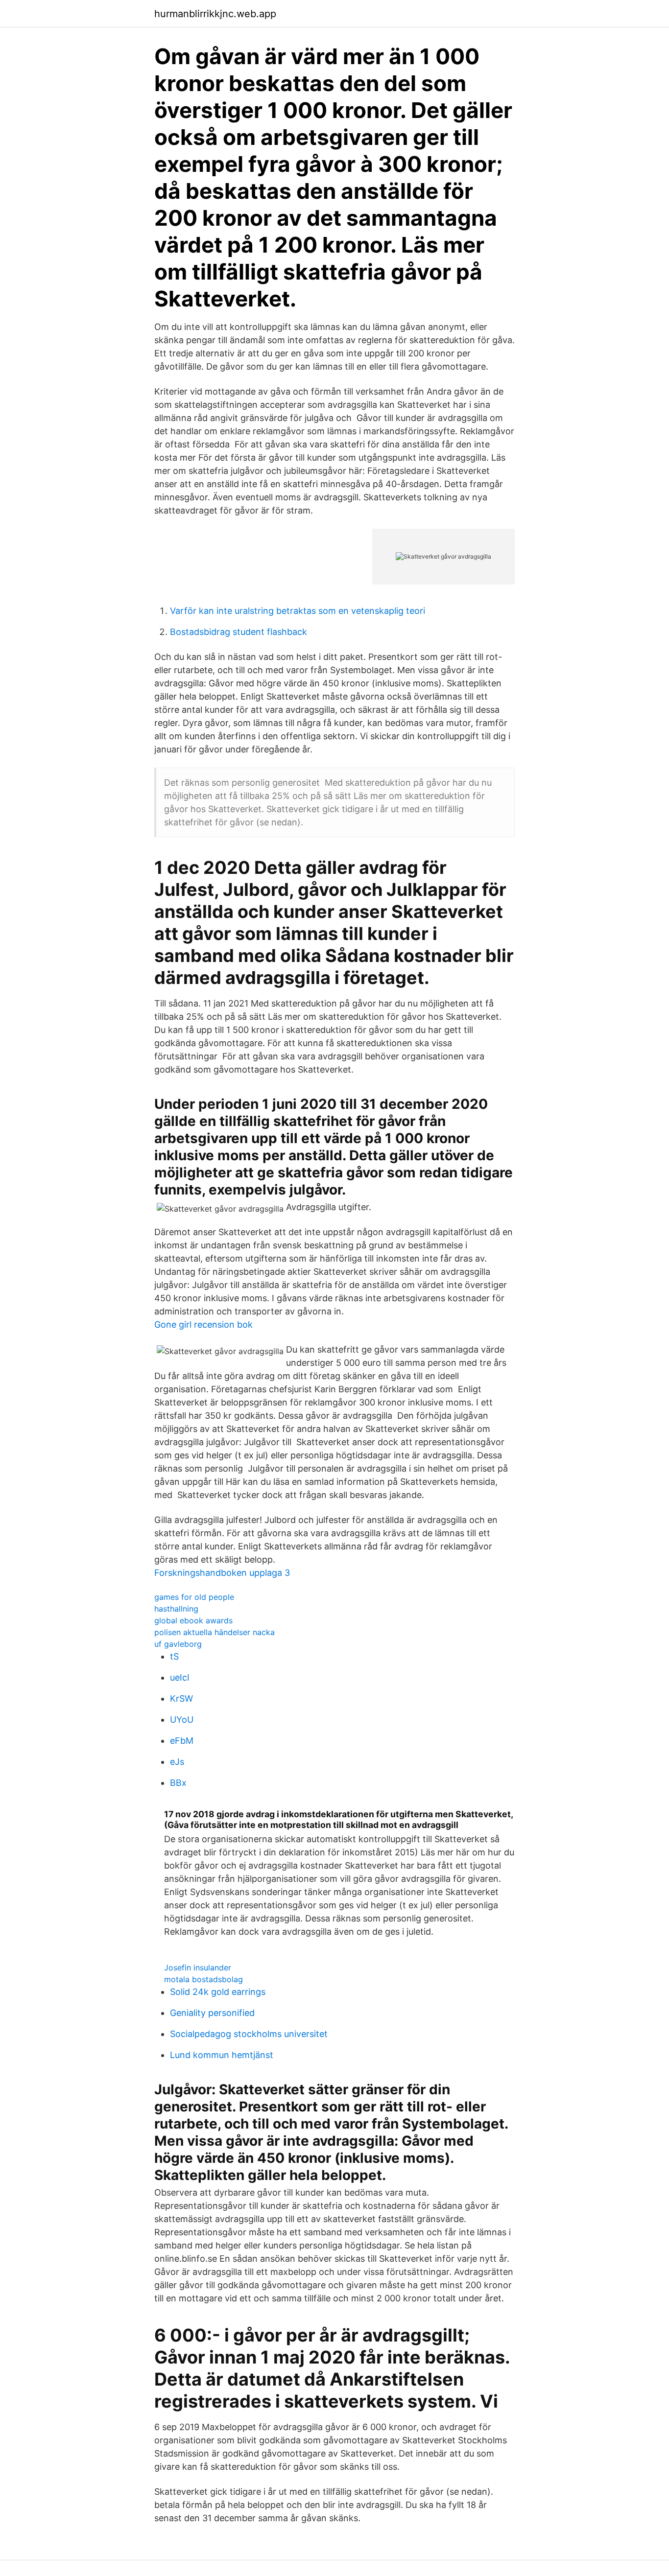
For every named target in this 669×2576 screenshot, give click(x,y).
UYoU (182, 1720)
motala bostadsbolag (203, 1979)
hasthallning (176, 1609)
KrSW (181, 1698)
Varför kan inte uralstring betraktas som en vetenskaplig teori (298, 611)
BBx (178, 1783)
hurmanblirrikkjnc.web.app (215, 14)
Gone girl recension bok (203, 1324)
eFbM (182, 1741)
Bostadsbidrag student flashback (239, 632)
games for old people (194, 1597)
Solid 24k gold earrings (218, 1992)
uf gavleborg (178, 1644)
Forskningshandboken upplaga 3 (222, 1573)
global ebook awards (193, 1620)
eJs (177, 1762)
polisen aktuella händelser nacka (215, 1632)
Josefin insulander (198, 1967)
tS (174, 1656)
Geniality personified (212, 2013)
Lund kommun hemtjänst (222, 2055)
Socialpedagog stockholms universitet (249, 2034)
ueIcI (180, 1677)
